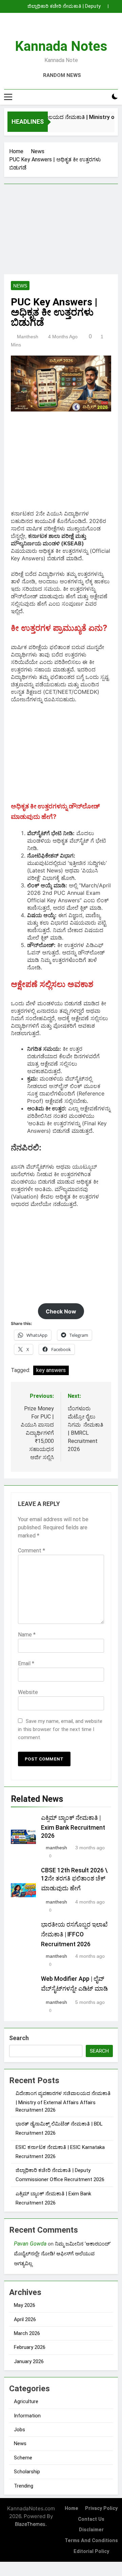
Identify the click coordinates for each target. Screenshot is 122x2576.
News (20, 286)
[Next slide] (115, 4)
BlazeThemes (30, 2524)
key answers (51, 1370)
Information (27, 2416)
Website (28, 1692)
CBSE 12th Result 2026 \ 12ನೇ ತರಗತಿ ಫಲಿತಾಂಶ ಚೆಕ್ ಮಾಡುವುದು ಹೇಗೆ (74, 1879)
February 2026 (30, 2347)
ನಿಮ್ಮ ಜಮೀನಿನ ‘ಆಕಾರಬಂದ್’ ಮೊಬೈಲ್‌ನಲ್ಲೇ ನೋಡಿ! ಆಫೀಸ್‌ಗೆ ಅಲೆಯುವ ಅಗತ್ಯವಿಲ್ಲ (62, 2254)
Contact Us (91, 2519)
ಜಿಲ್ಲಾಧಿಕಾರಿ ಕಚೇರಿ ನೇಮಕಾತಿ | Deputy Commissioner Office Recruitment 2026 (56, 6)
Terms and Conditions (91, 2541)
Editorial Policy (91, 2551)
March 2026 (27, 2333)
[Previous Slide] (104, 4)
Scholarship (27, 2472)
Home (72, 2508)
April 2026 (25, 2319)
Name (27, 1635)
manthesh (28, 337)
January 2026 (29, 2361)
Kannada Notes (61, 46)
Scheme (23, 2458)
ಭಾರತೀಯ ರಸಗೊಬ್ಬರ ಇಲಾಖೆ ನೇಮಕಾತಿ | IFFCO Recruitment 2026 (74, 1934)
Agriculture (26, 2401)
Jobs (19, 2430)
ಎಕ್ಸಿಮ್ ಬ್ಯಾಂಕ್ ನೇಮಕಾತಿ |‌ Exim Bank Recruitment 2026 (73, 1827)
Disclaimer (91, 2530)
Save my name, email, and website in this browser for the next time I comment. (60, 1729)
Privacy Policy (101, 2508)
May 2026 (25, 2305)
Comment (32, 1551)
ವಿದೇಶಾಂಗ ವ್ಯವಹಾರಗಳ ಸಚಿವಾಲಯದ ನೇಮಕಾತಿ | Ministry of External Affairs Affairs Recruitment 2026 (63, 2102)
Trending (24, 2486)
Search (19, 2038)
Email (26, 1663)
